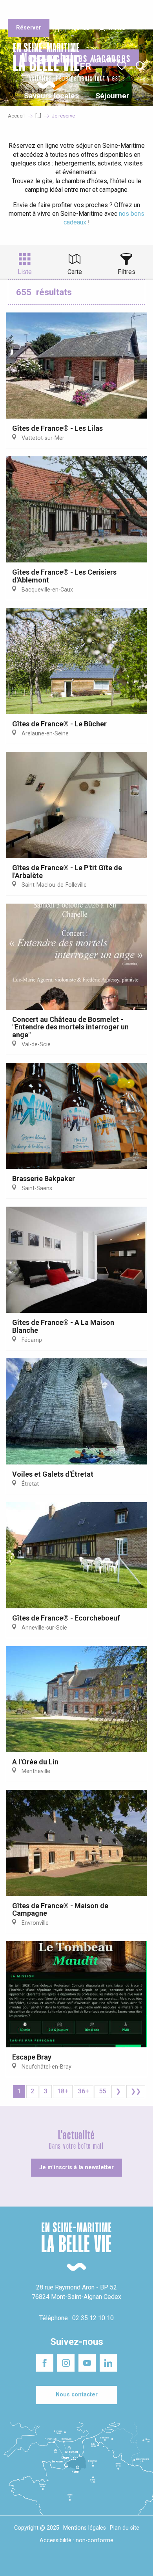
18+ (63, 2091)
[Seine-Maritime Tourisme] (43, 66)
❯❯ (136, 2091)
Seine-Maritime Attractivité (25, 11)
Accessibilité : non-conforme (76, 2540)
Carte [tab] (75, 272)
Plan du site (125, 2528)
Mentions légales (85, 2528)
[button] (140, 66)
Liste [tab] (25, 272)
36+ (84, 2091)
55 (102, 2091)
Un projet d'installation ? (75, 11)
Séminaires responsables (122, 11)
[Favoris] (123, 66)
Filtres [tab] (127, 272)
